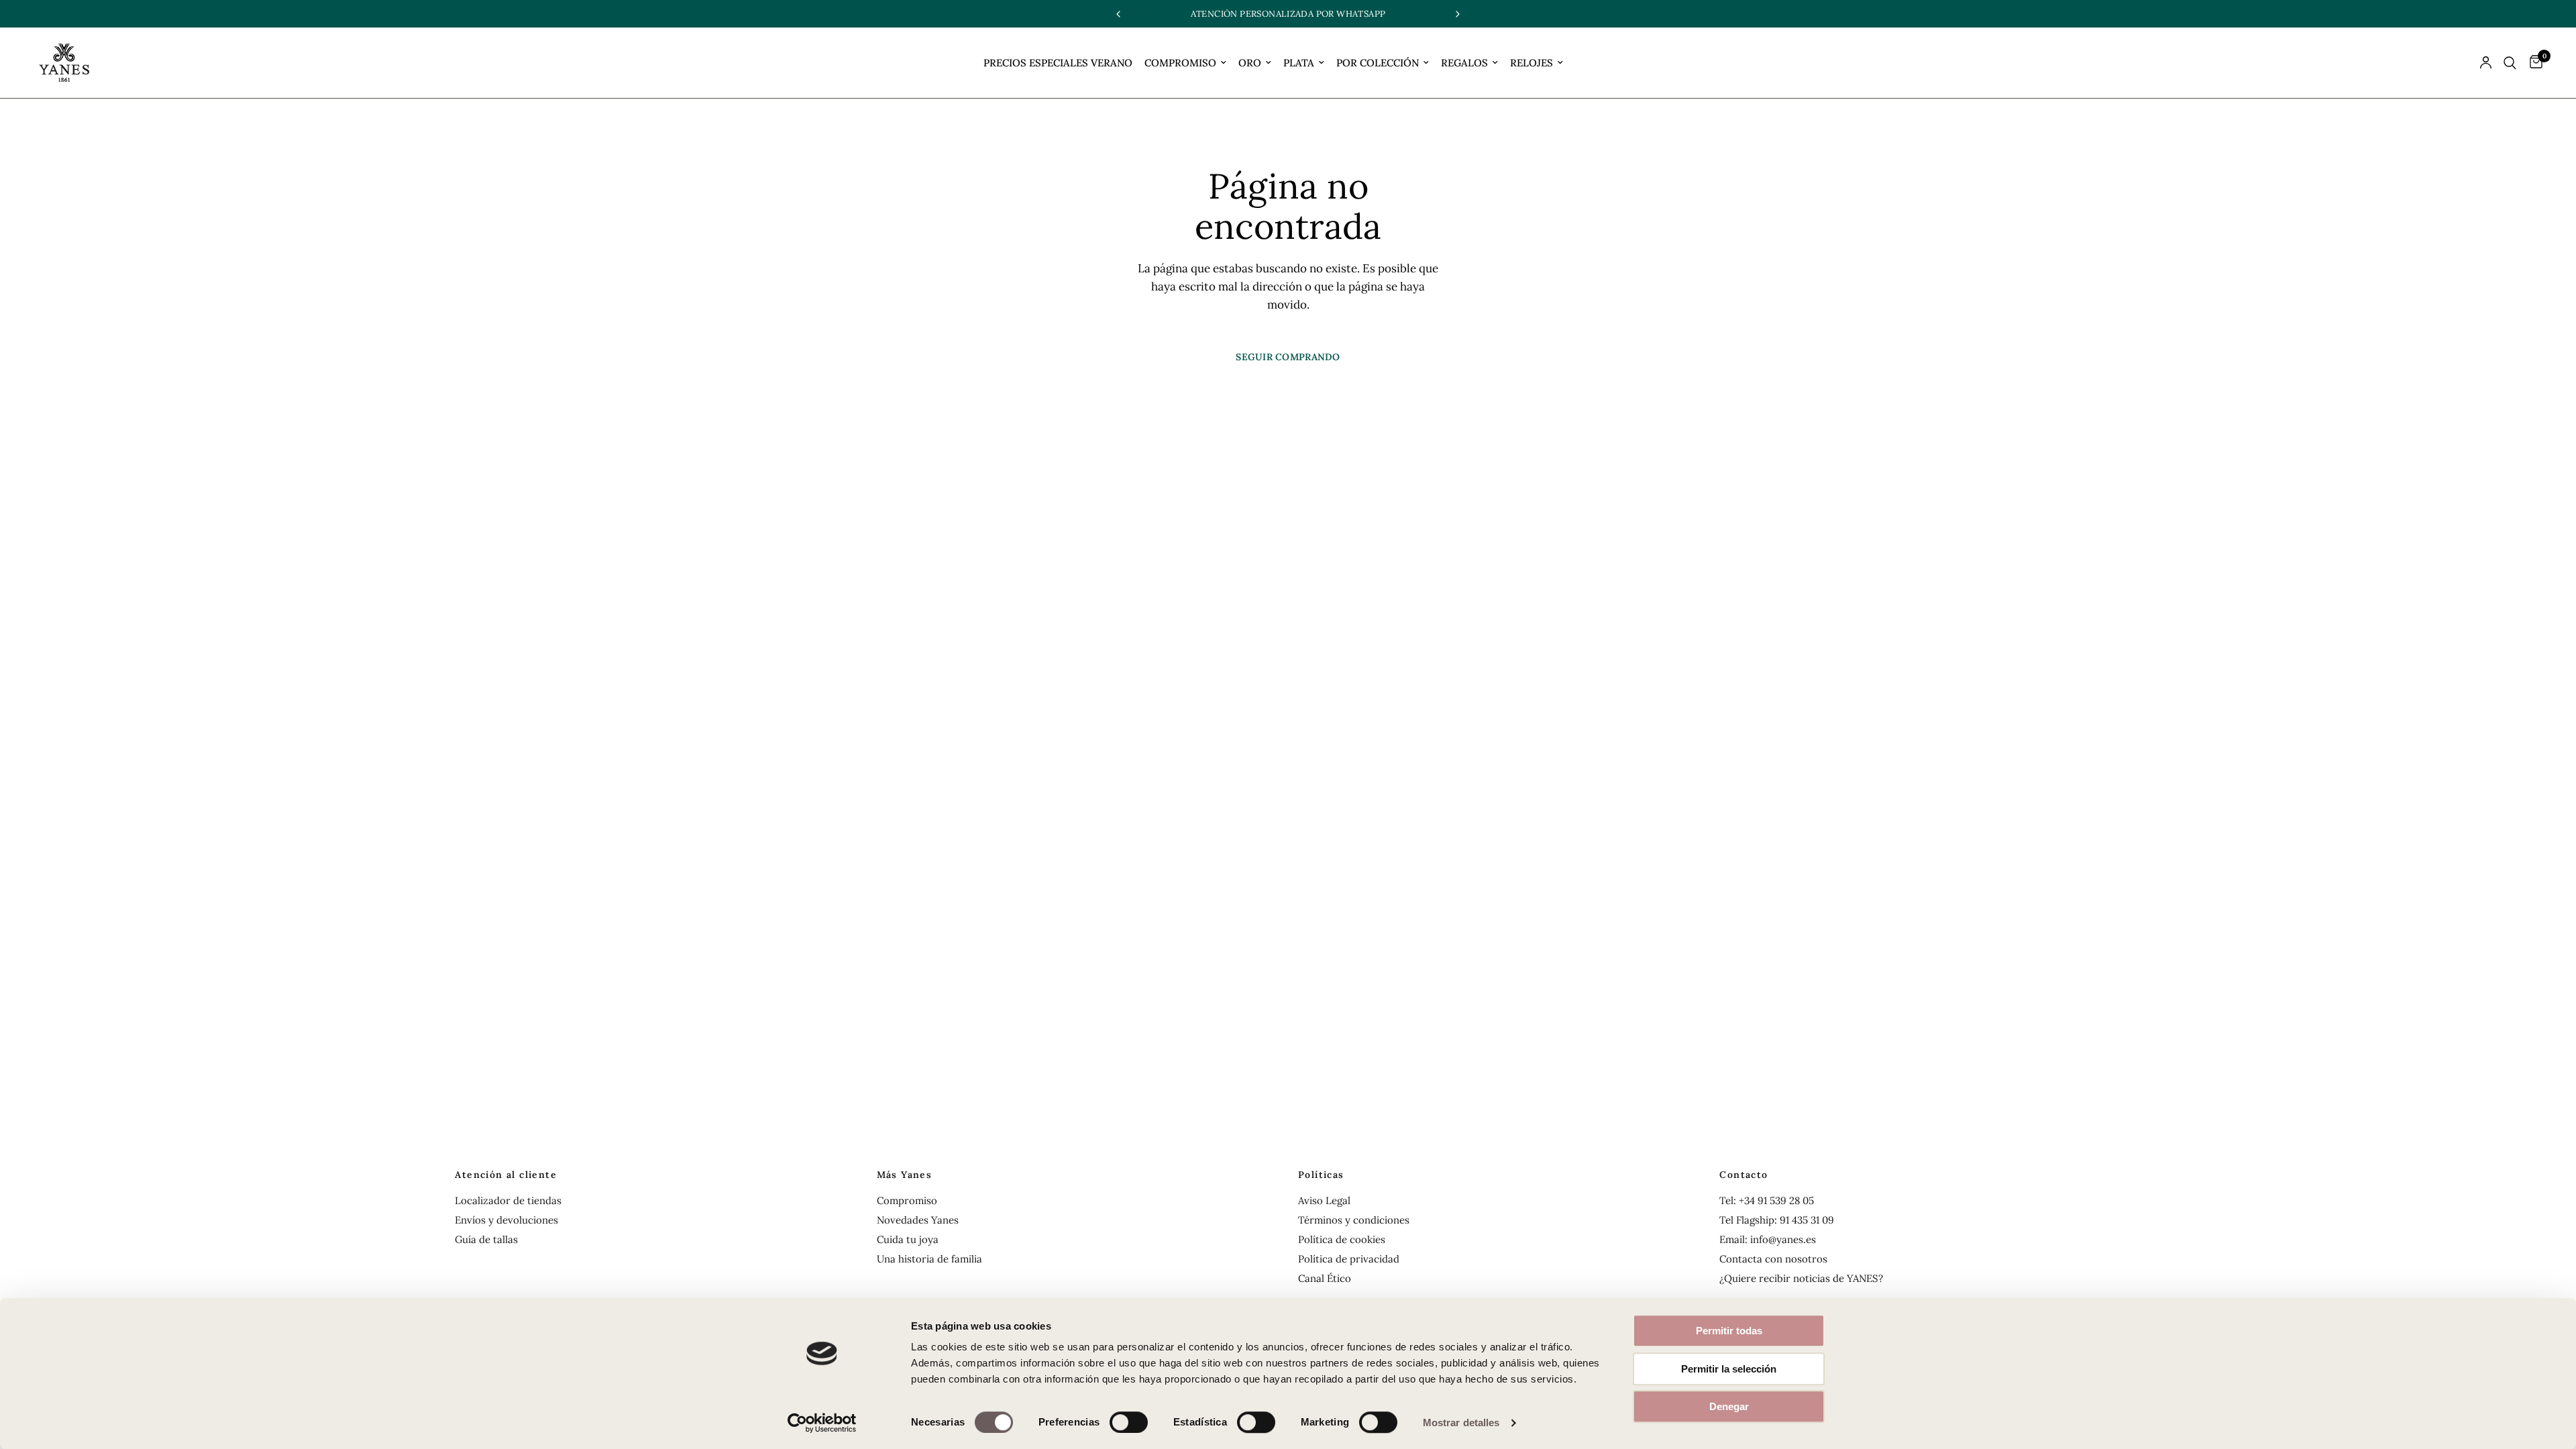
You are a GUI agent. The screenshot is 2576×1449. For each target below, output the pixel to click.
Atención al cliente (506, 1175)
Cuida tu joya (908, 1239)
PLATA (1299, 63)
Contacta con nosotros (1773, 1259)
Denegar (1729, 1406)
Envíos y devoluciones (506, 1220)
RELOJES (1532, 63)
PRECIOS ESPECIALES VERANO (1058, 63)
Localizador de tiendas (508, 1200)
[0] (2533, 63)
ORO (1250, 63)
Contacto (1743, 1175)
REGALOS (1464, 63)
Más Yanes (905, 1175)
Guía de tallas (486, 1239)
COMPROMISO (1180, 63)
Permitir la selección (1729, 1369)
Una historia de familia (929, 1259)
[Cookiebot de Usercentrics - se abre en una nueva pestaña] (822, 1423)
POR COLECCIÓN (1378, 63)
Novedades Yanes (918, 1220)
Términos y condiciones (1354, 1220)
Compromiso (907, 1200)
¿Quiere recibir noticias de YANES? (1801, 1278)
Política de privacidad (1349, 1259)
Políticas (1321, 1175)
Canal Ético (1325, 1278)
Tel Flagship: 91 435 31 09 (1777, 1220)
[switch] (1129, 1422)
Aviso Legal (1324, 1200)
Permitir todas (1729, 1331)
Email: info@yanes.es (1768, 1239)
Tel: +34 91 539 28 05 (1767, 1200)
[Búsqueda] (2510, 63)
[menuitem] (1058, 63)
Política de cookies (1342, 1239)
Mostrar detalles (1461, 1423)
